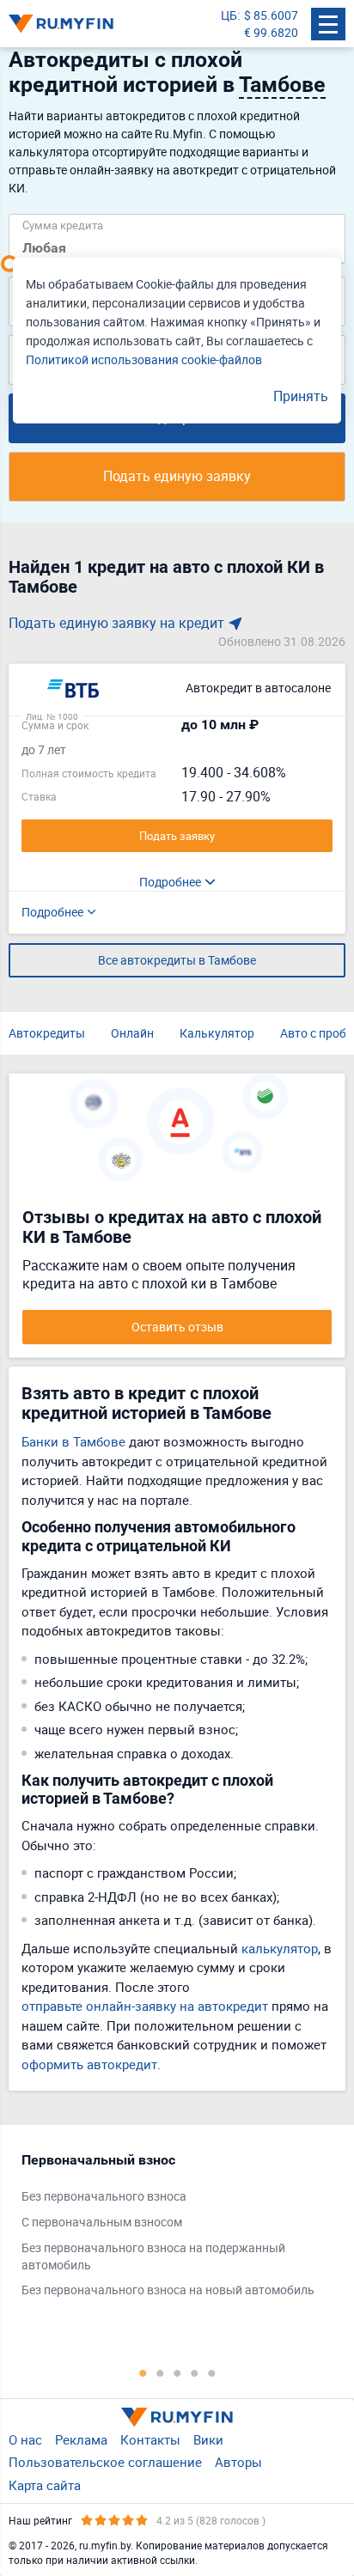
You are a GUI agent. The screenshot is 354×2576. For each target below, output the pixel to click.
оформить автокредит (89, 2064)
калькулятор (280, 1948)
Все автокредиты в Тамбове (177, 960)
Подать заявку (177, 836)
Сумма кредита (63, 225)
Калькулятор (217, 1033)
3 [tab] (177, 2372)
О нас (25, 2439)
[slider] (9, 264)
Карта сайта (45, 2485)
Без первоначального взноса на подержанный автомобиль (153, 2256)
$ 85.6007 (271, 15)
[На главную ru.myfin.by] (177, 2417)
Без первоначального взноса (104, 2196)
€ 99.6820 (271, 32)
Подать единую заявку (177, 476)
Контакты (150, 2439)
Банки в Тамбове (73, 1441)
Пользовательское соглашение (105, 2462)
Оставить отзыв (177, 1327)
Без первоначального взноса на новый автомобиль (168, 2290)
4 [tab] (194, 2372)
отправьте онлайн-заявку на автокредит (145, 2006)
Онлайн (132, 1033)
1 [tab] (143, 2372)
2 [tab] (160, 2372)
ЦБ (229, 15)
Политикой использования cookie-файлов (144, 359)
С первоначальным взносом (102, 2222)
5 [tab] (211, 2372)
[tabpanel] (168, 2229)
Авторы (238, 2462)
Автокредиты (47, 1033)
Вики (208, 2439)
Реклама (81, 2439)
